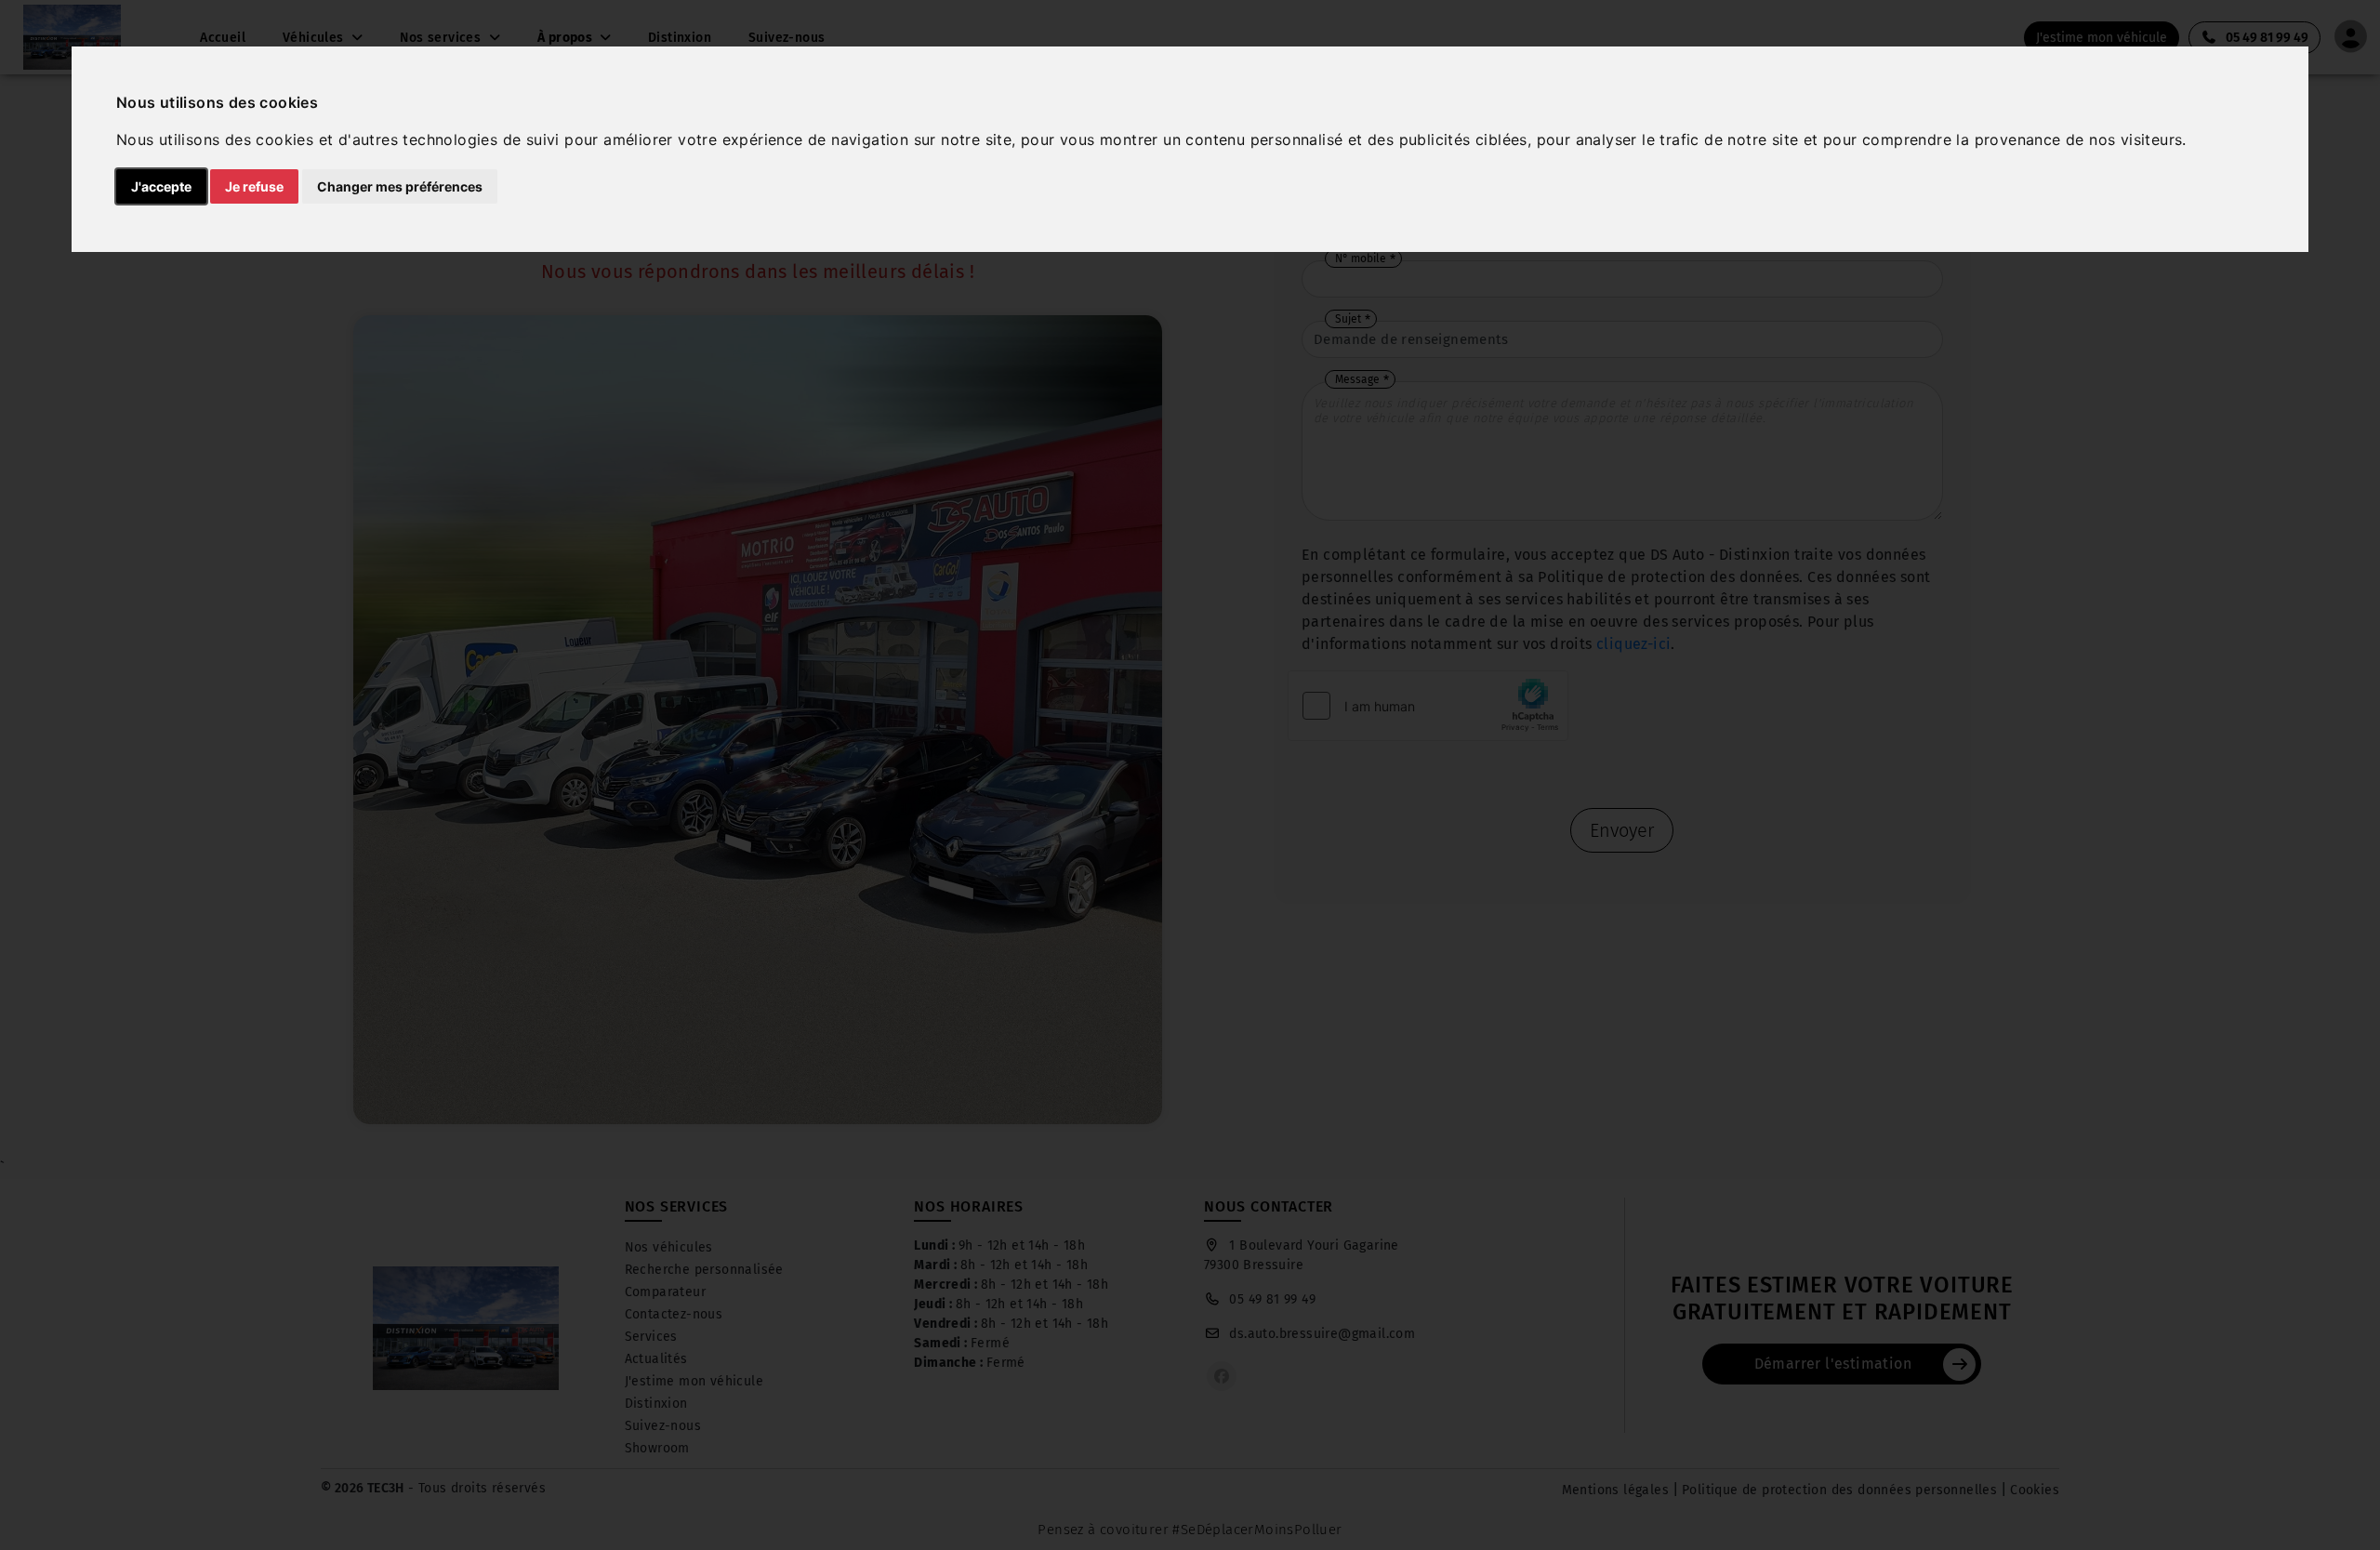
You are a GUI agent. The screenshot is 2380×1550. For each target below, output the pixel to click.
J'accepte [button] (161, 186)
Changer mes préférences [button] (400, 186)
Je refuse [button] (254, 186)
